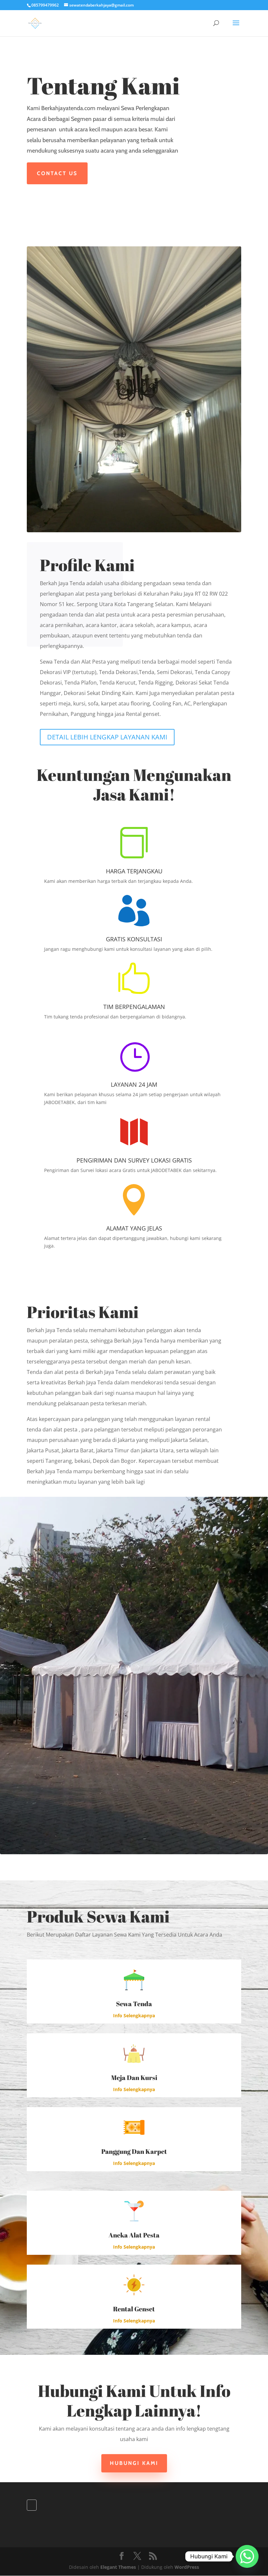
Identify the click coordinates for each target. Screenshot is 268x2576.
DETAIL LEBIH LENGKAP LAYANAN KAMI (107, 737)
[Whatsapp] (247, 2556)
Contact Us (57, 173)
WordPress (187, 2567)
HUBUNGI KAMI (134, 2463)
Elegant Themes (118, 2567)
